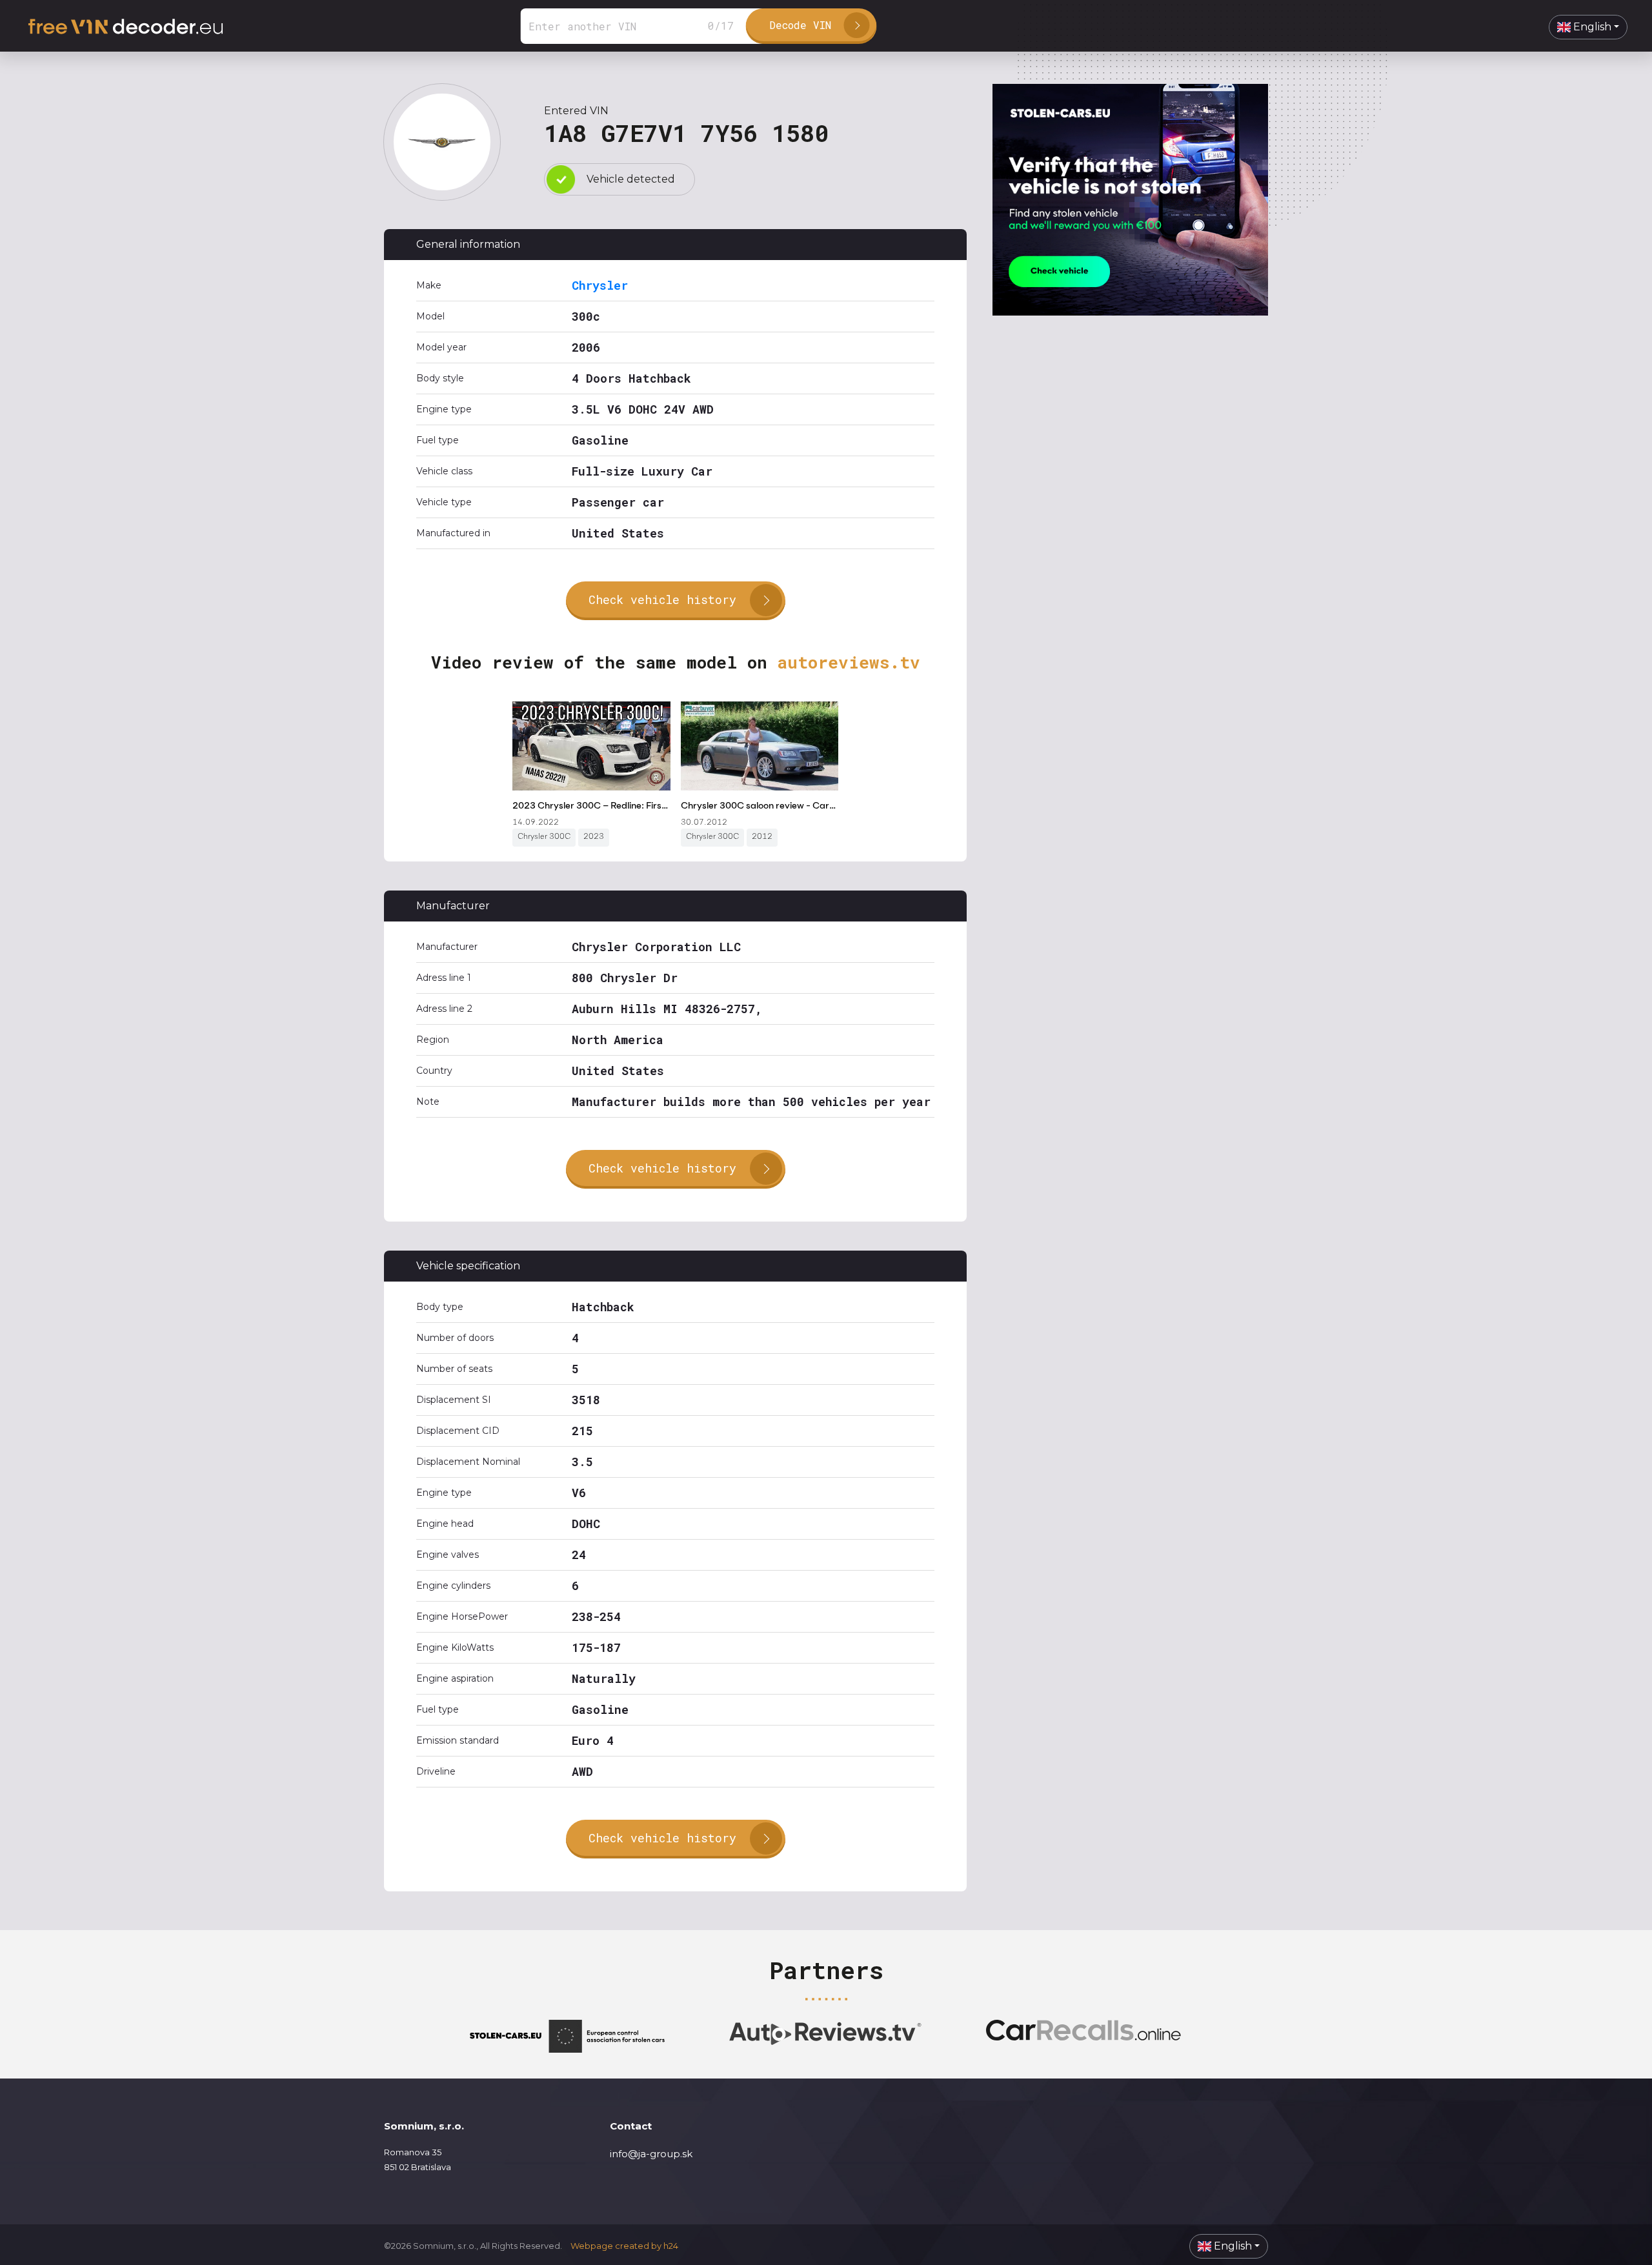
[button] (1588, 27)
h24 (671, 2246)
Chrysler (600, 285)
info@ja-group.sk (651, 2154)
